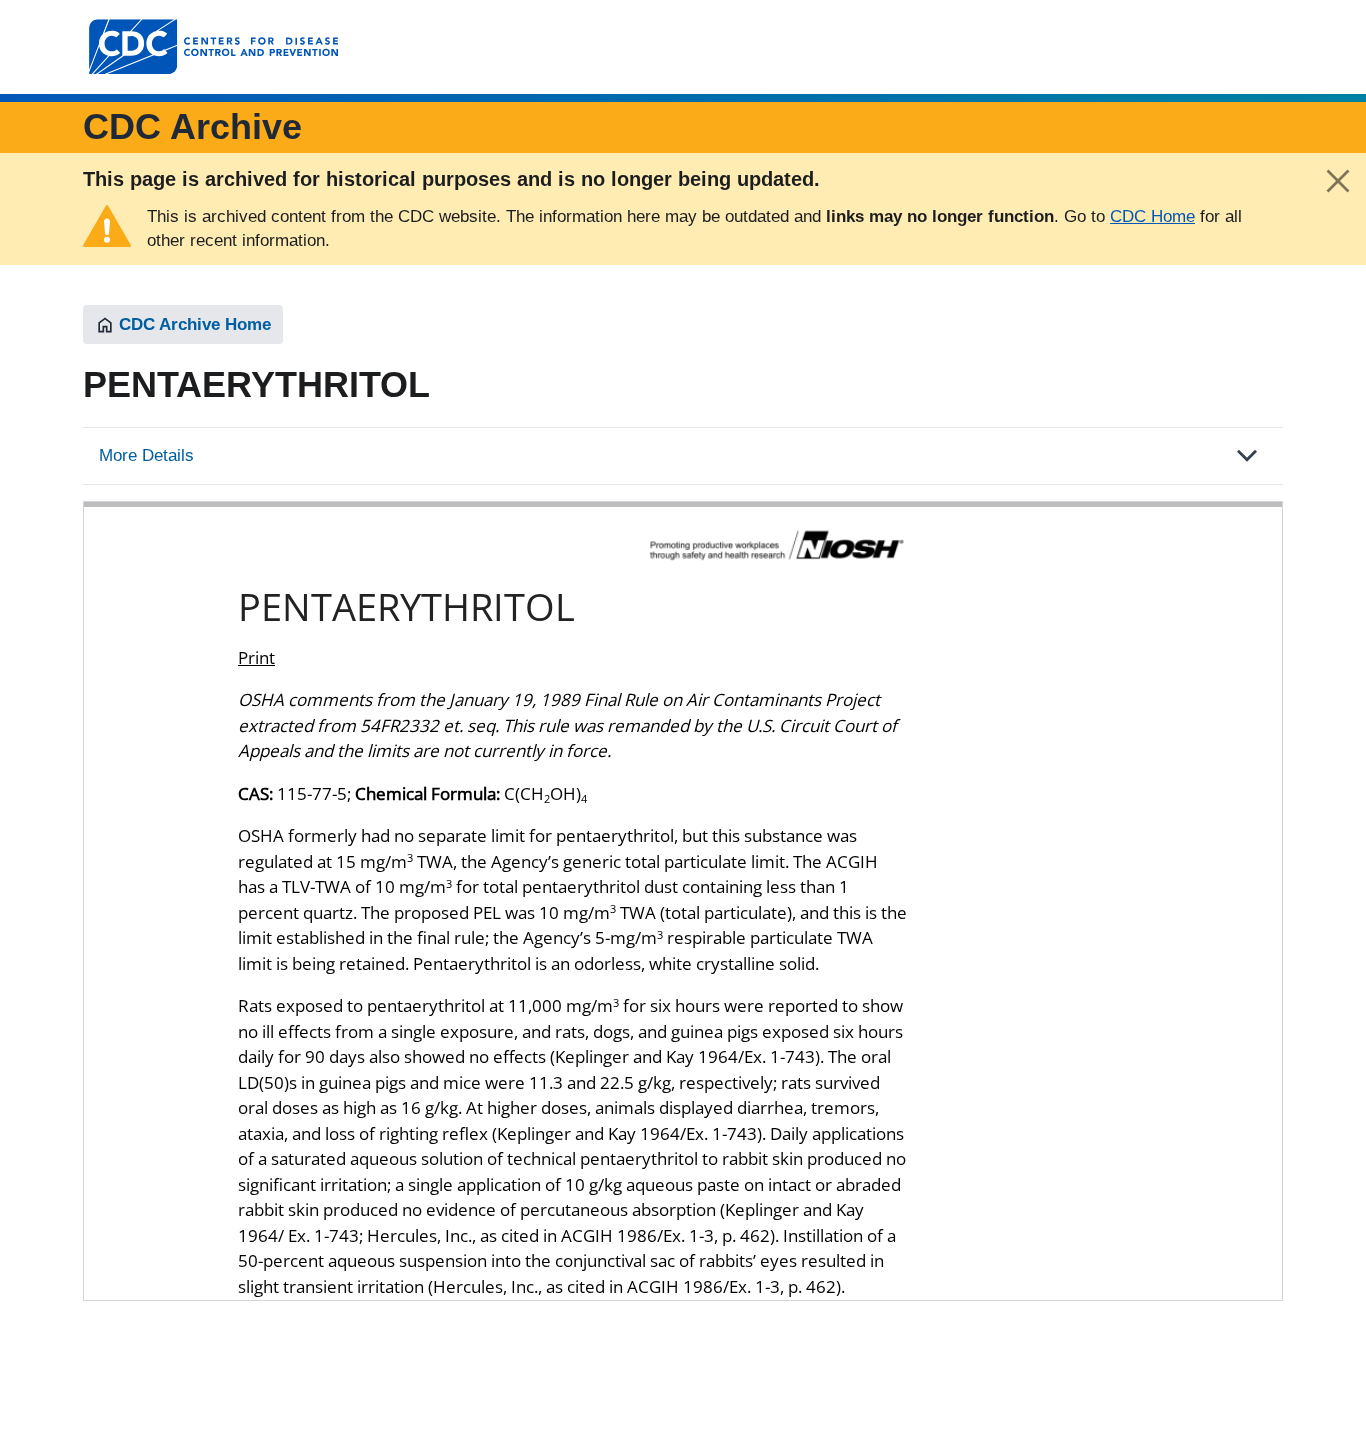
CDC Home (1152, 216)
